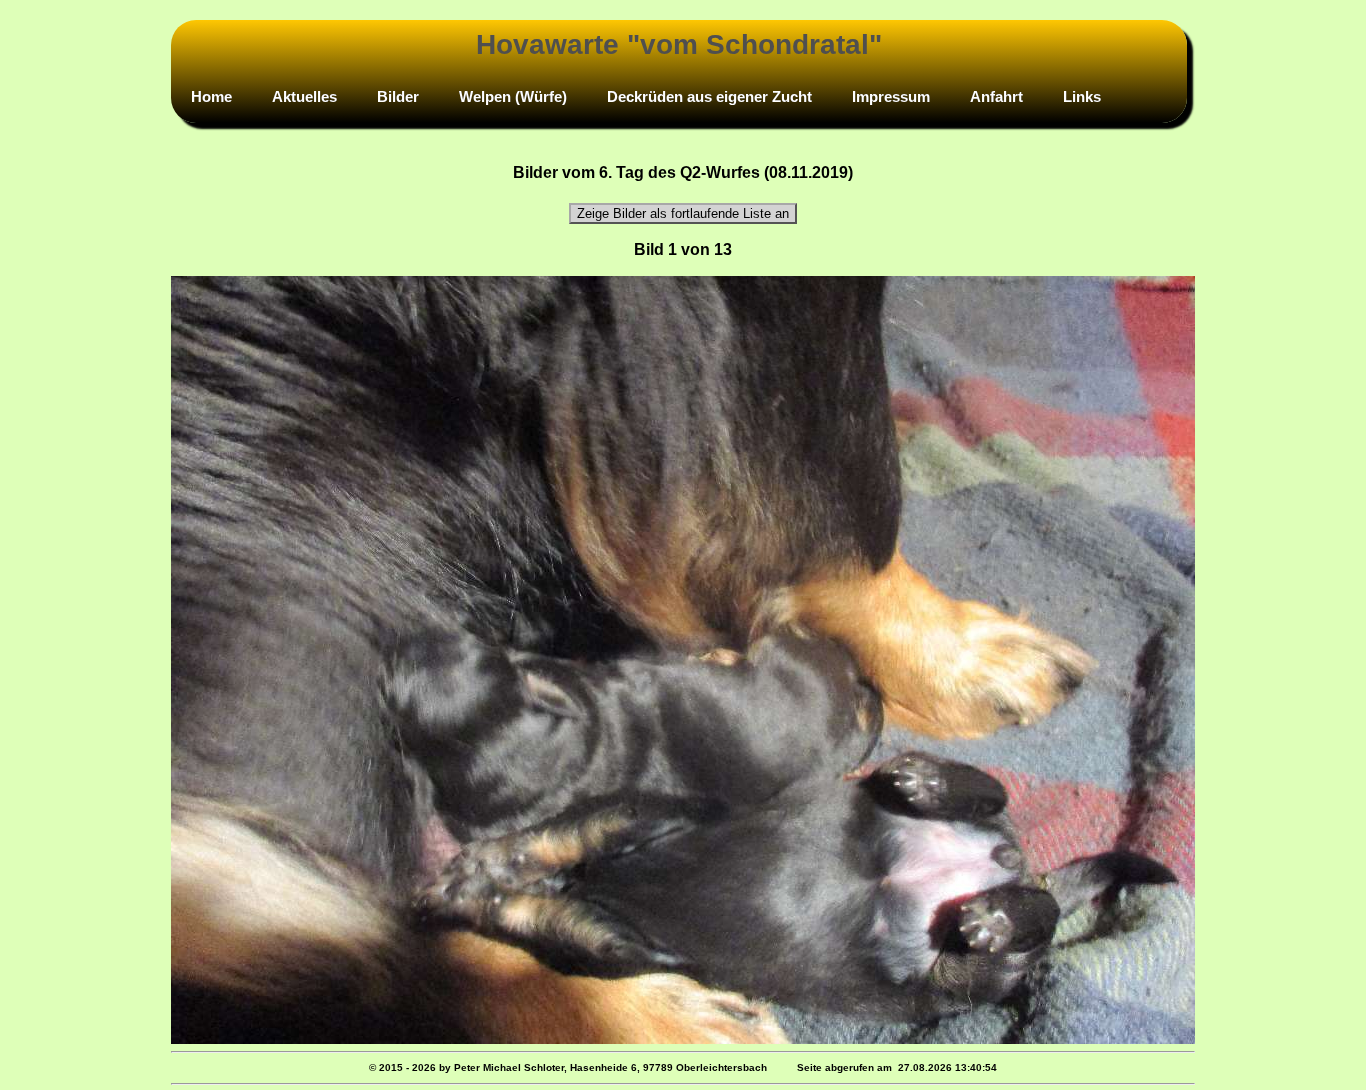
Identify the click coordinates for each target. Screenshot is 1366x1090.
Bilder (398, 96)
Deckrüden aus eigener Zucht (709, 96)
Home (211, 96)
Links (1082, 96)
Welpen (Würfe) (513, 96)
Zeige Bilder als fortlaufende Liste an (683, 213)
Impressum (891, 96)
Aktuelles (304, 96)
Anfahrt (996, 96)
